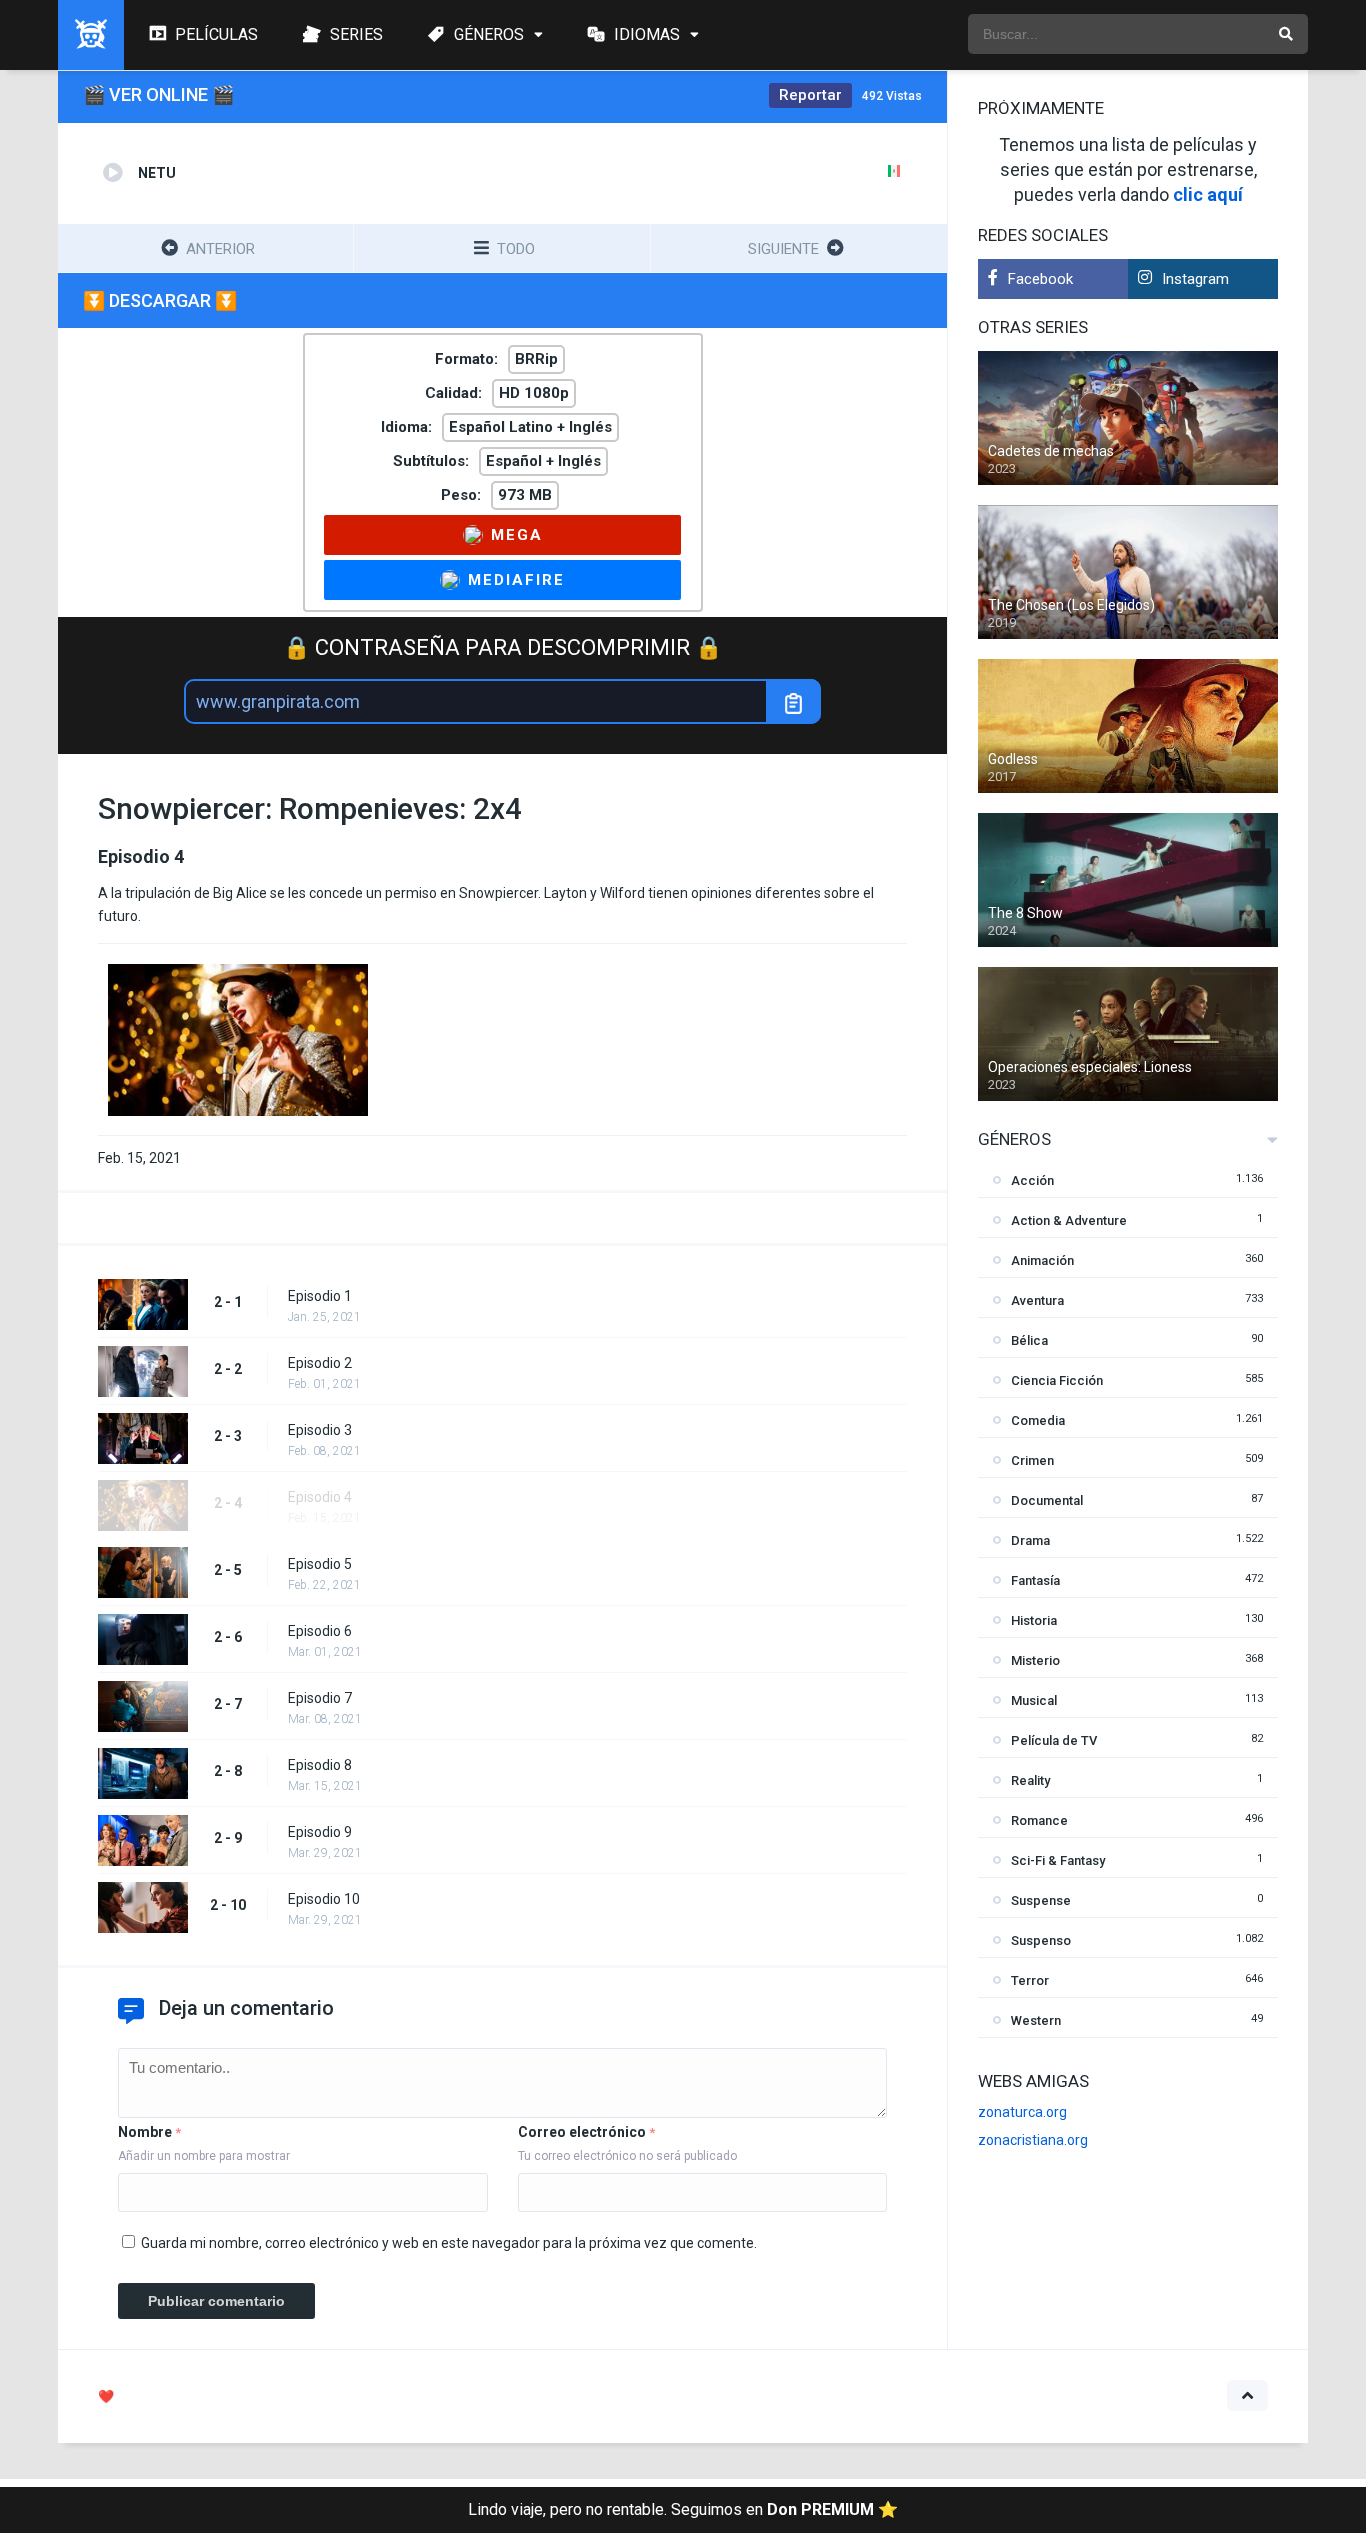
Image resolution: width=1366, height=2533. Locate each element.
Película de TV (1054, 1740)
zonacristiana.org (1033, 2140)
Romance (1039, 1820)
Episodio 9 (320, 1832)
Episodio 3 (320, 1430)
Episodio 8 (320, 1765)
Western (1036, 2020)
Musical (1034, 1700)
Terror (1030, 1980)
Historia (1034, 1620)
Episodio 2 (320, 1363)
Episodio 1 (320, 1296)
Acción (1032, 1180)
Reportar (810, 95)
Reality (1030, 1780)
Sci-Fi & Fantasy (1058, 1860)
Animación (1042, 1260)
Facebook (1040, 279)
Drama (1030, 1540)
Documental (1047, 1500)
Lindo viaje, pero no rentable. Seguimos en (683, 2509)
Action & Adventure (1069, 1220)
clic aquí (1208, 194)
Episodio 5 (320, 1564)
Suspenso (1041, 1940)
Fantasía (1035, 1580)
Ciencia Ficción (1057, 1380)
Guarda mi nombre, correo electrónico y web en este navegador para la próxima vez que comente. (449, 2243)
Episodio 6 (320, 1631)
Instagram (1195, 279)
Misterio (1035, 1660)
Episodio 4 (320, 1497)
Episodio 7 (320, 1698)
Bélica (1029, 1340)
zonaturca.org (1022, 2112)
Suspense (1041, 1900)
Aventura (1037, 1300)
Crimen (1032, 1460)
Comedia (1038, 1420)
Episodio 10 (324, 1899)
